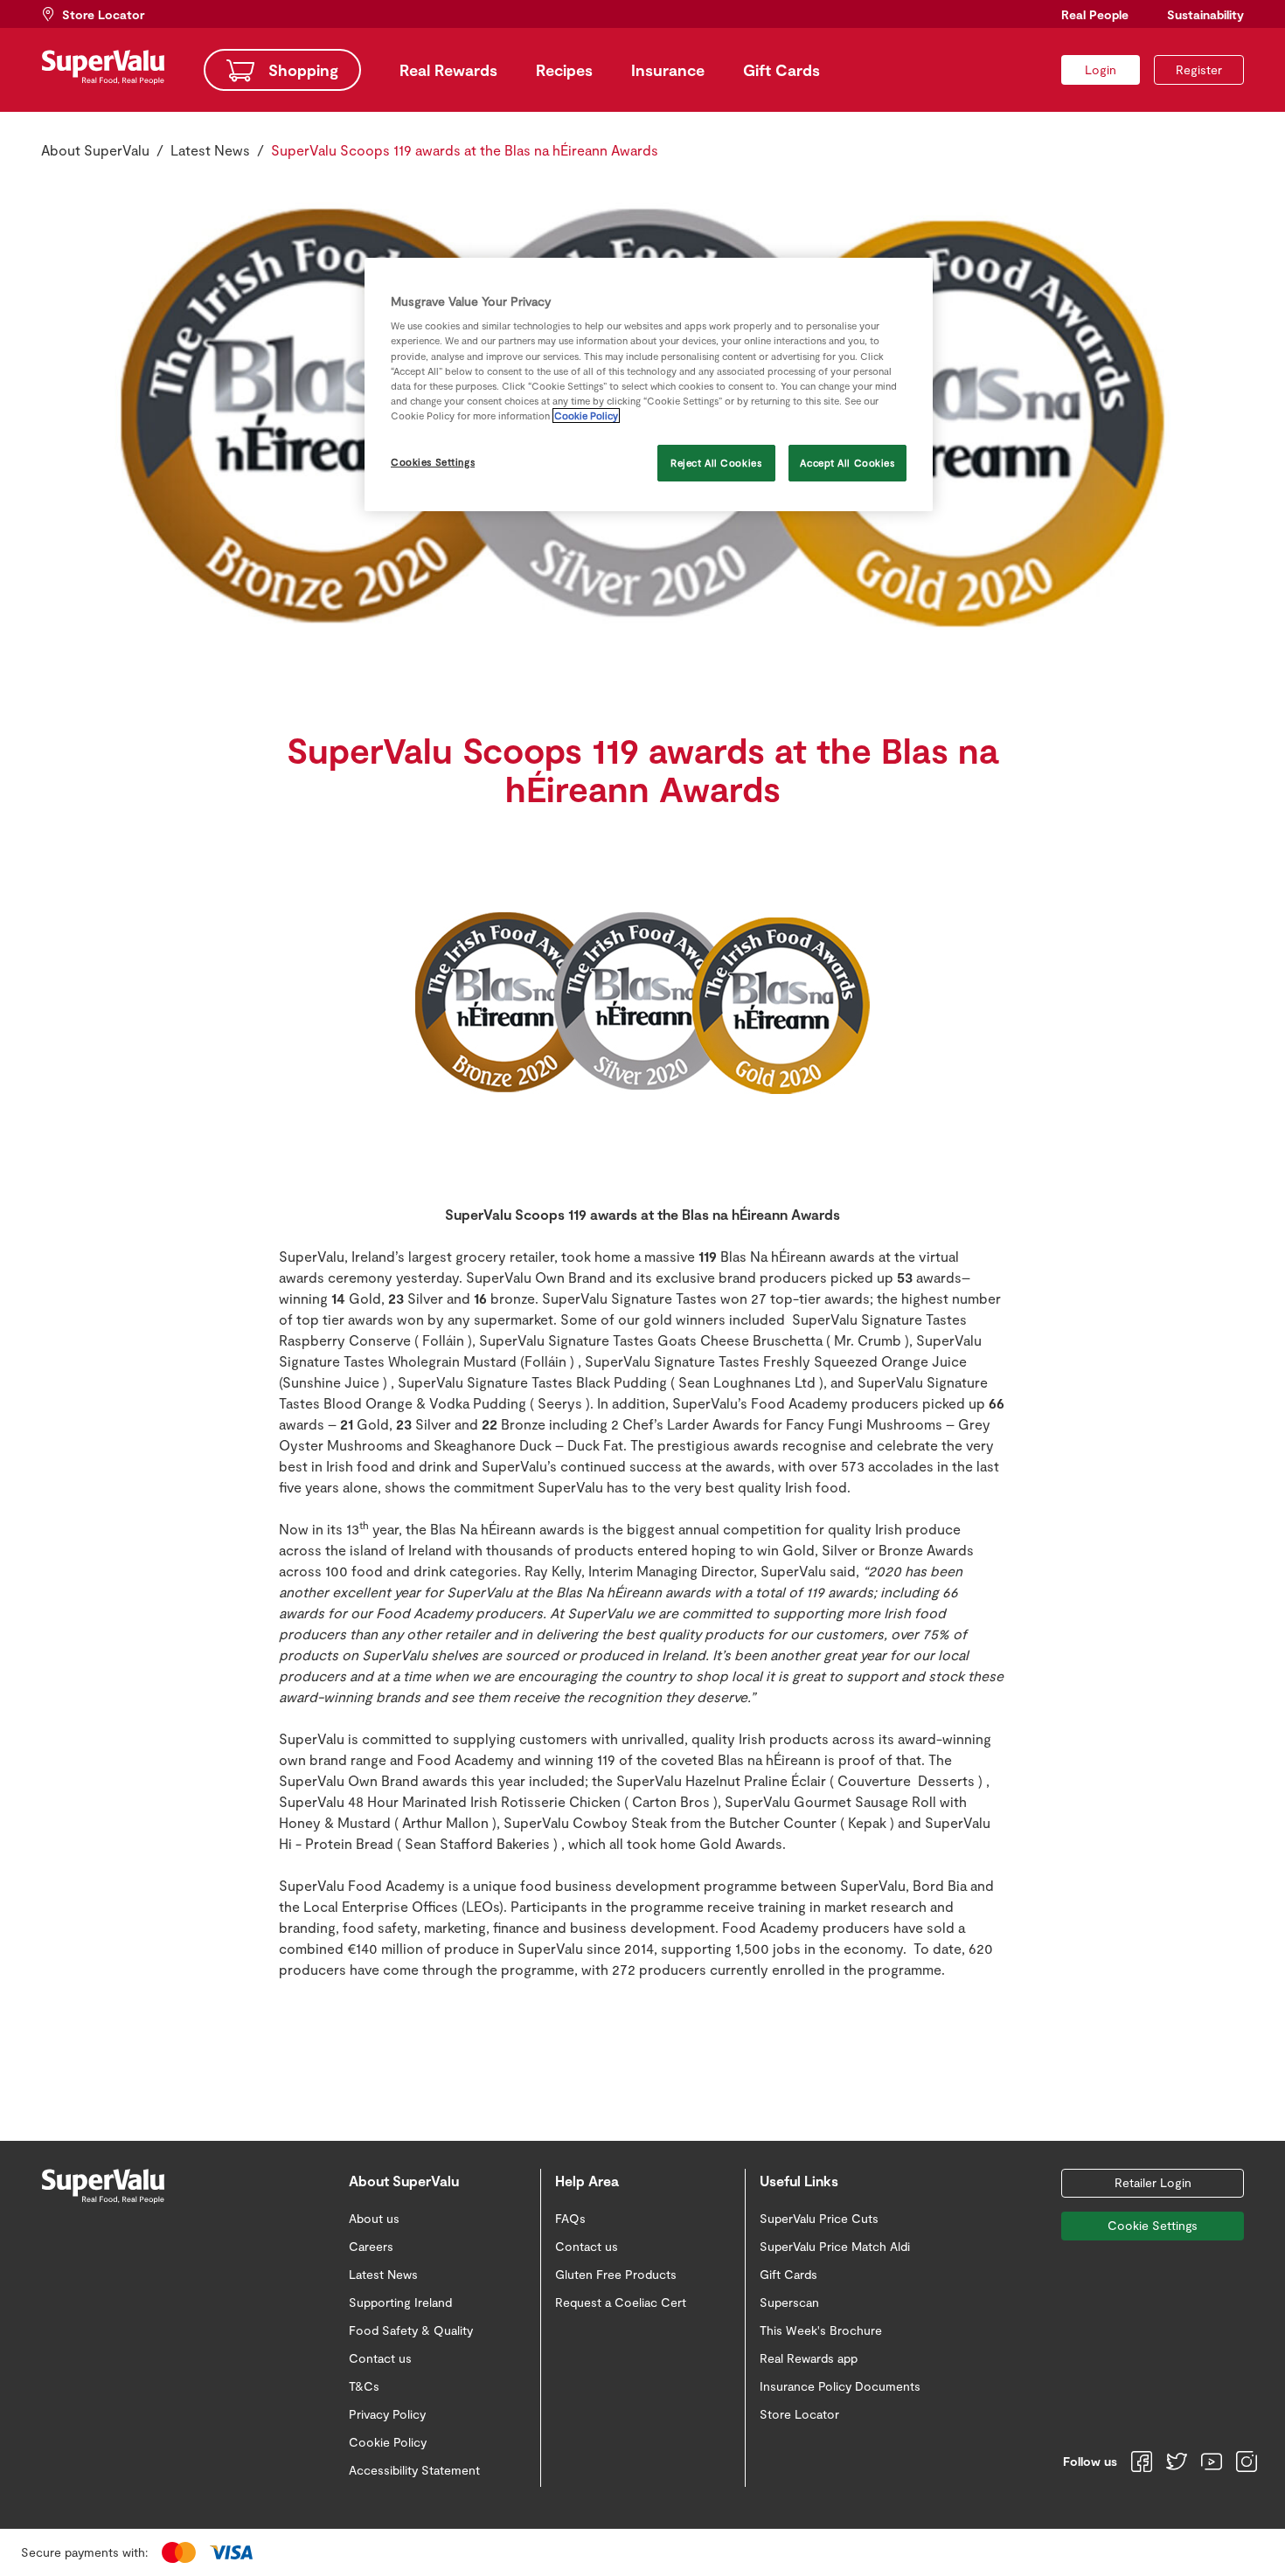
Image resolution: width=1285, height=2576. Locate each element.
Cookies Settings (433, 462)
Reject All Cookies (716, 463)
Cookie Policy (586, 415)
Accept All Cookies (847, 463)
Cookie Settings (1153, 2225)
